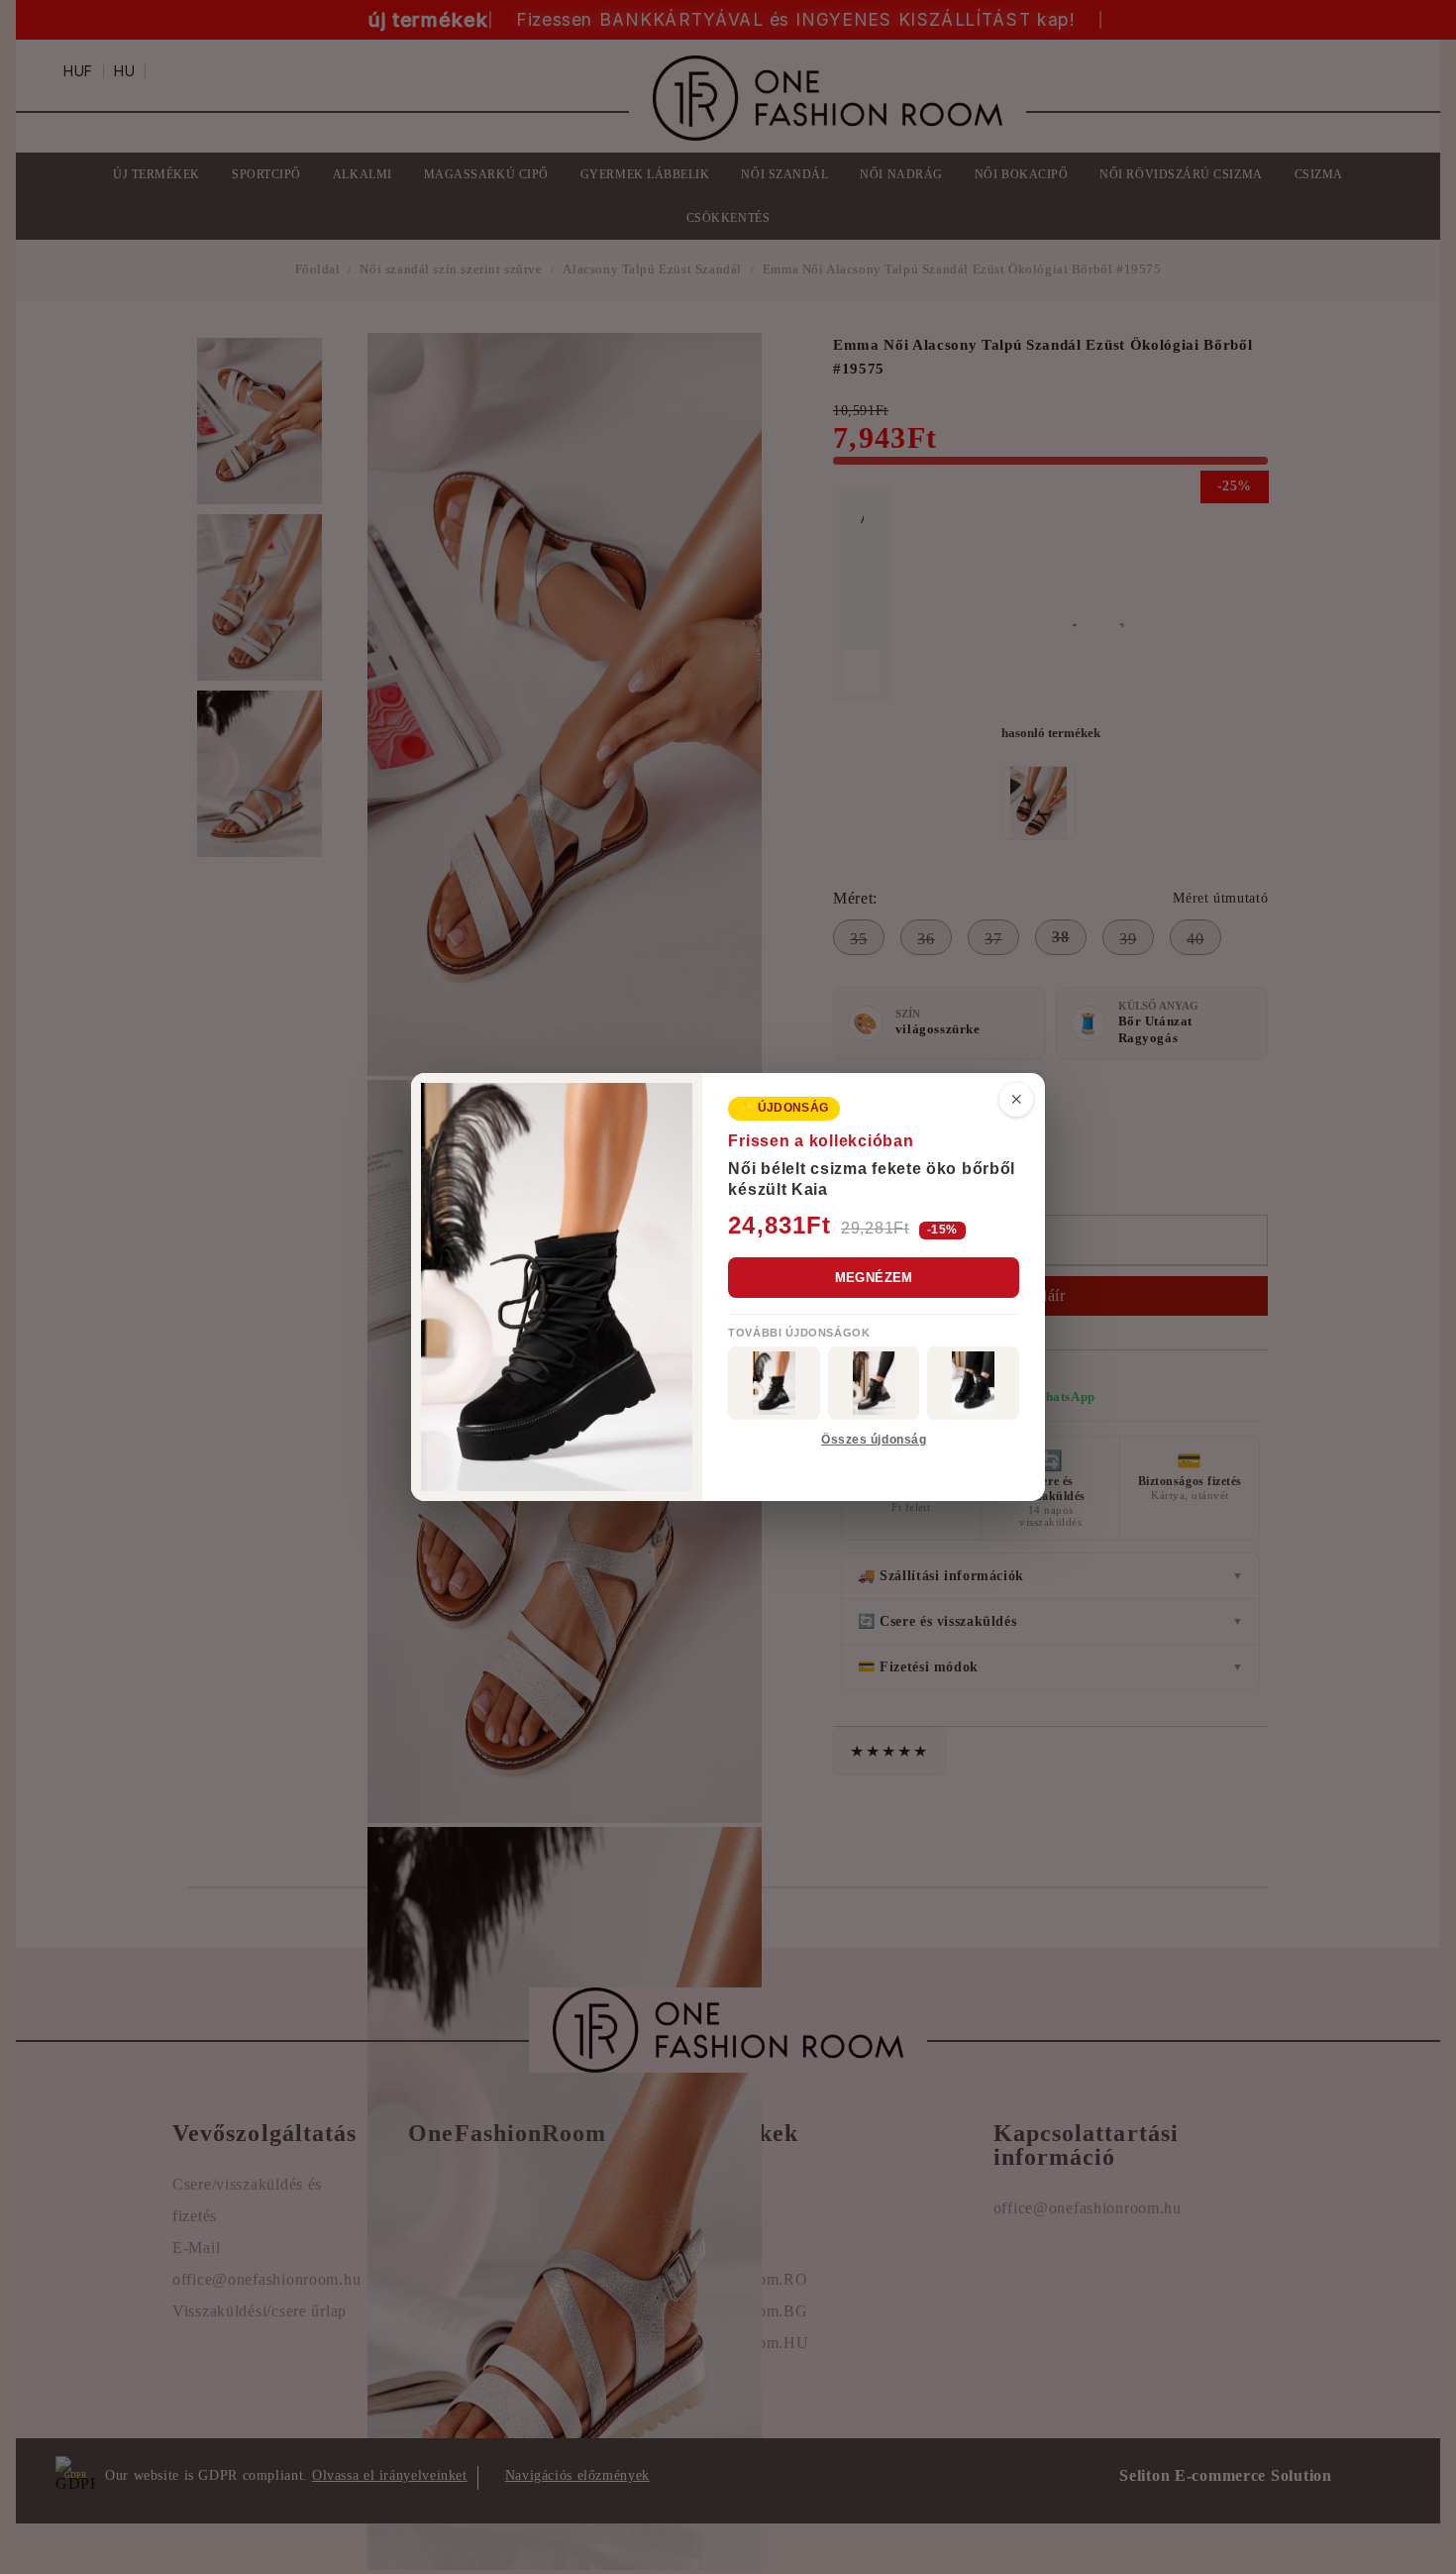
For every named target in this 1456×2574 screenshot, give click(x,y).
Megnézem (874, 1278)
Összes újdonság (874, 1440)
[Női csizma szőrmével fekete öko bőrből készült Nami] (874, 1383)
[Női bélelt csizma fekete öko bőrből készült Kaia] (774, 1383)
